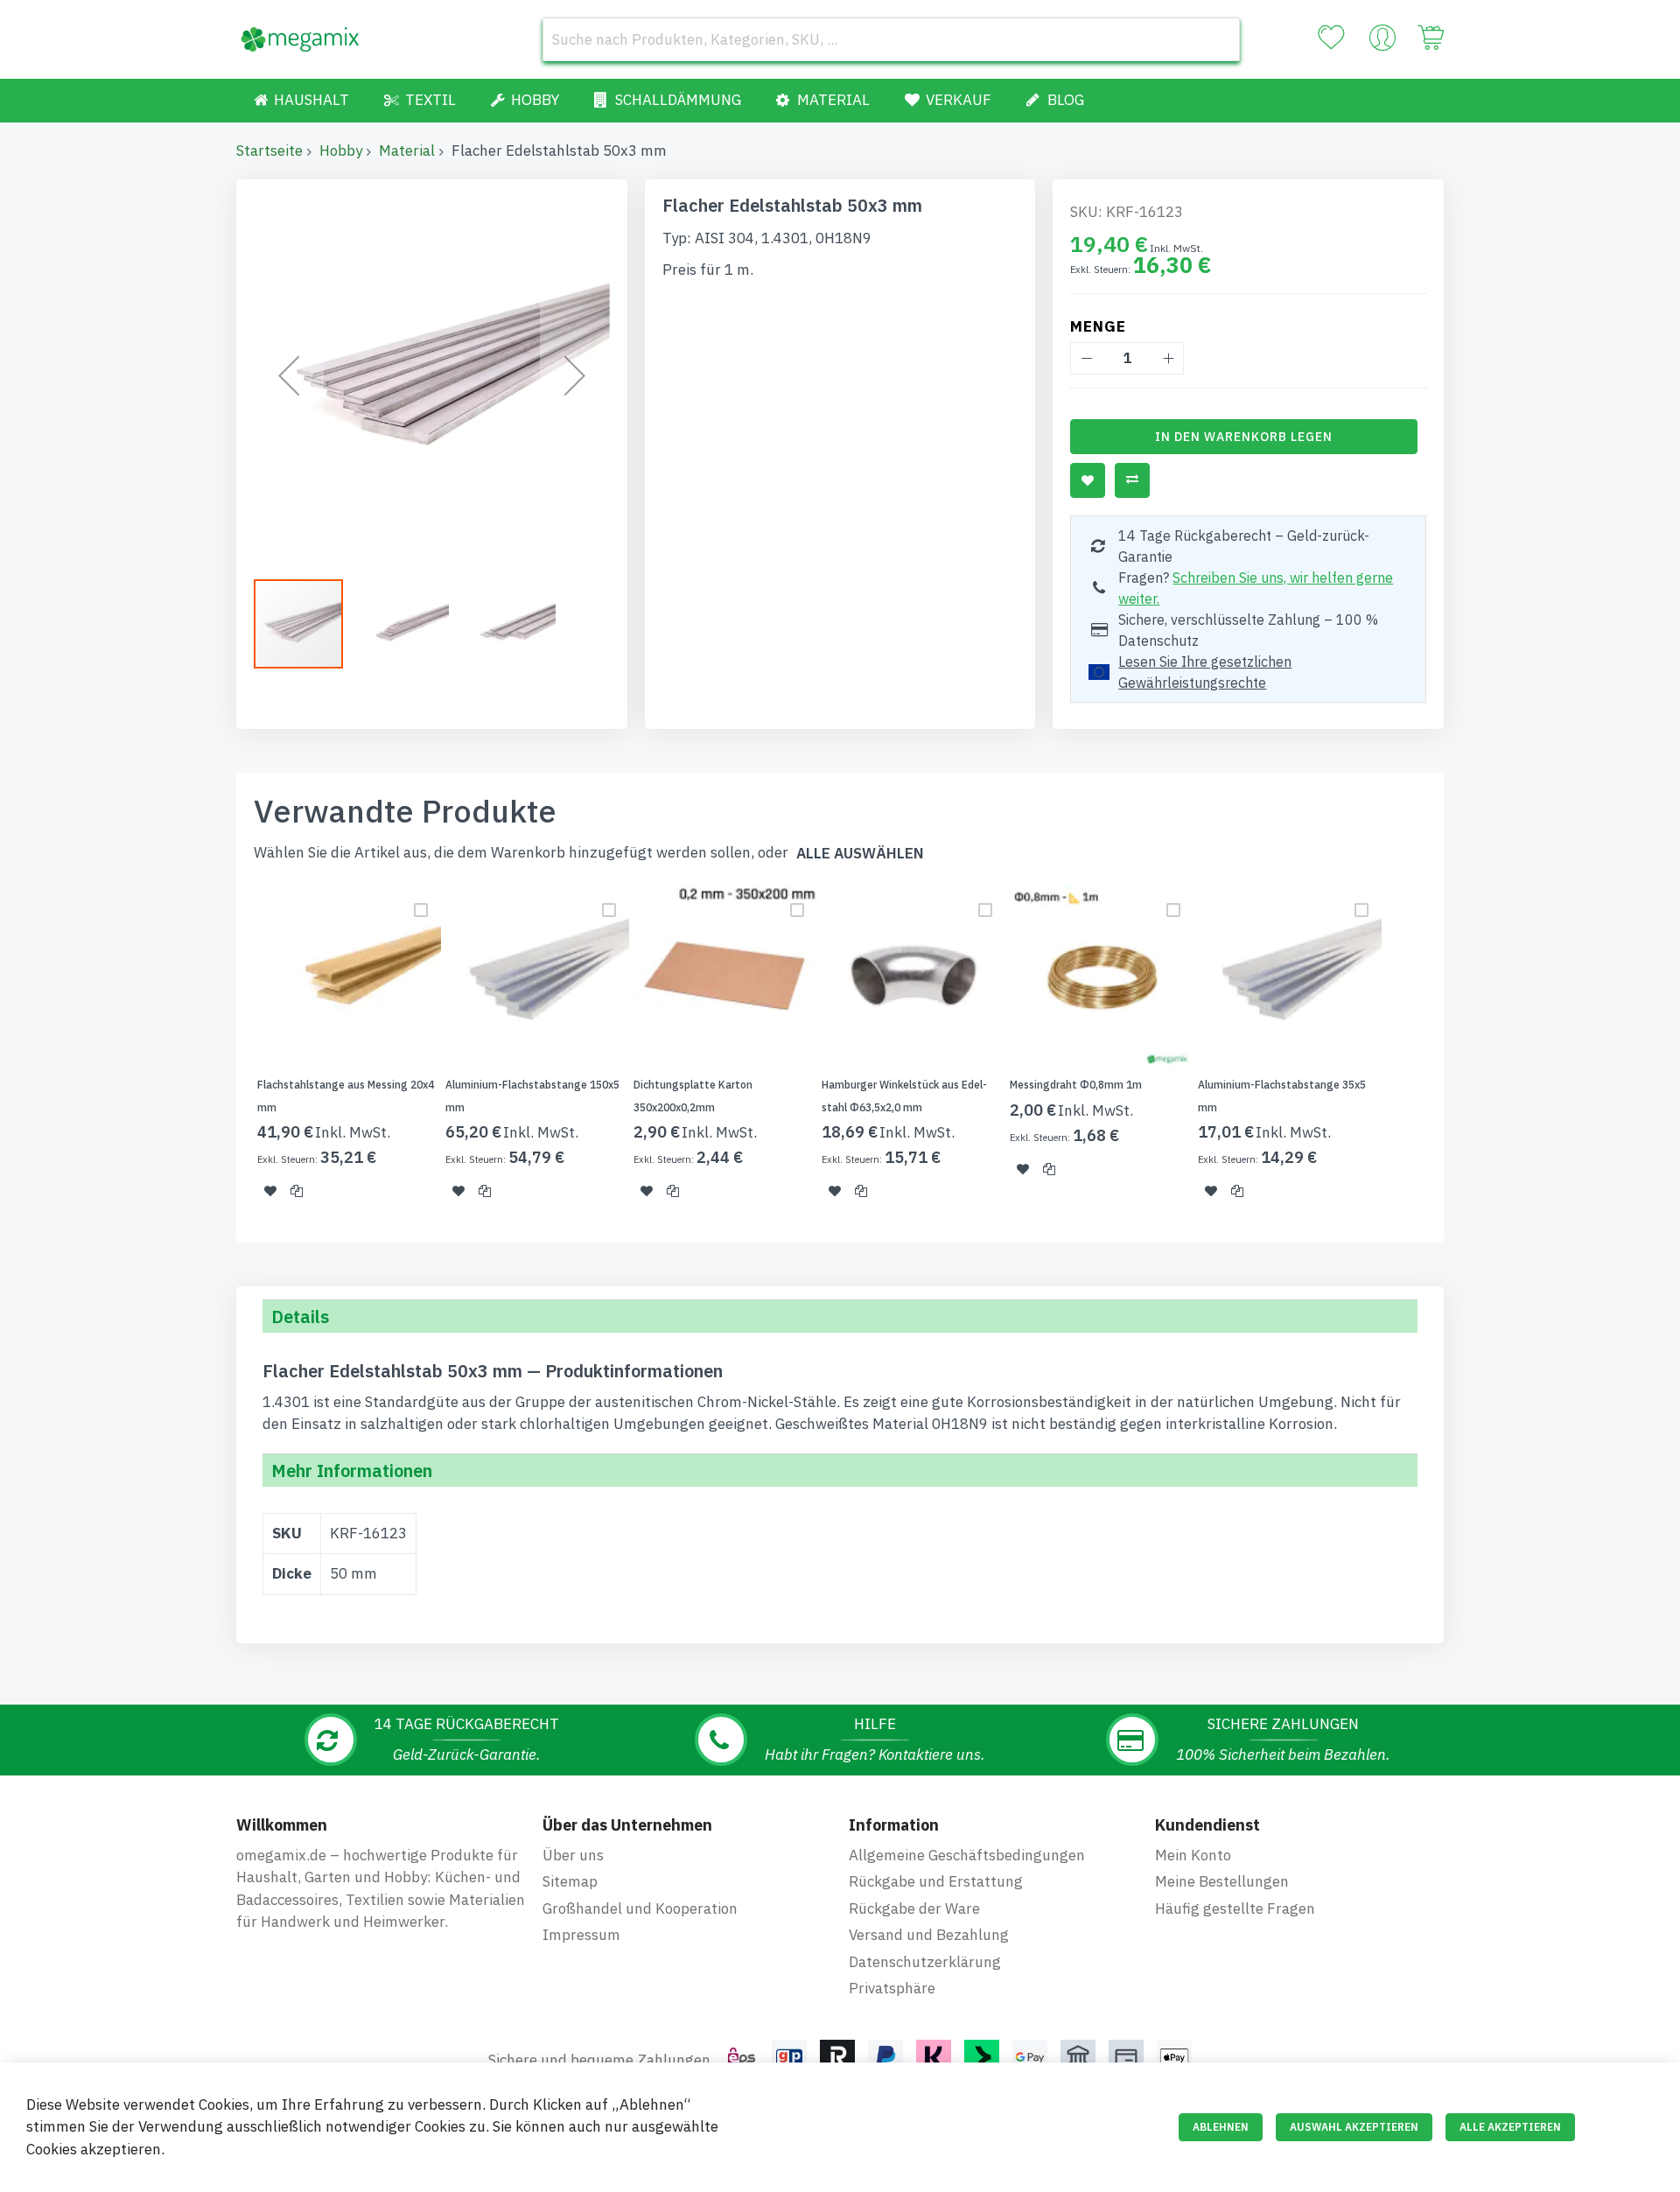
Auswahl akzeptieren (1354, 2127)
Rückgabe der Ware (914, 1908)
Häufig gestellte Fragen (1235, 1908)
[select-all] (860, 854)
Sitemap (570, 1881)
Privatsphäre (892, 1988)
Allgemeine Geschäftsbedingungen (967, 1855)
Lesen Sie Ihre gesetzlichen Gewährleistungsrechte (1205, 672)
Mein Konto (1193, 1855)
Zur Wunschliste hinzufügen (1088, 480)
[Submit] (1218, 39)
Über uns (573, 1855)
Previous (231, 1053)
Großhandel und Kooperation (640, 1908)
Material (407, 151)
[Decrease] (1086, 358)
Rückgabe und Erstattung (936, 1881)
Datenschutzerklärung (925, 1962)
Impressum (581, 1935)
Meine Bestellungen (1222, 1881)
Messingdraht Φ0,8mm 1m (1076, 1085)
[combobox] (891, 39)
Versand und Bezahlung (929, 1935)
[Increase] (1168, 358)
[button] (289, 375)
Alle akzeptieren (1510, 2127)
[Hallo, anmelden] (1382, 42)
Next (1449, 1053)
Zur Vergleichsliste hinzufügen (1132, 480)
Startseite (269, 151)
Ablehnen (1221, 2127)
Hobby (341, 151)
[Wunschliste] (1331, 38)
